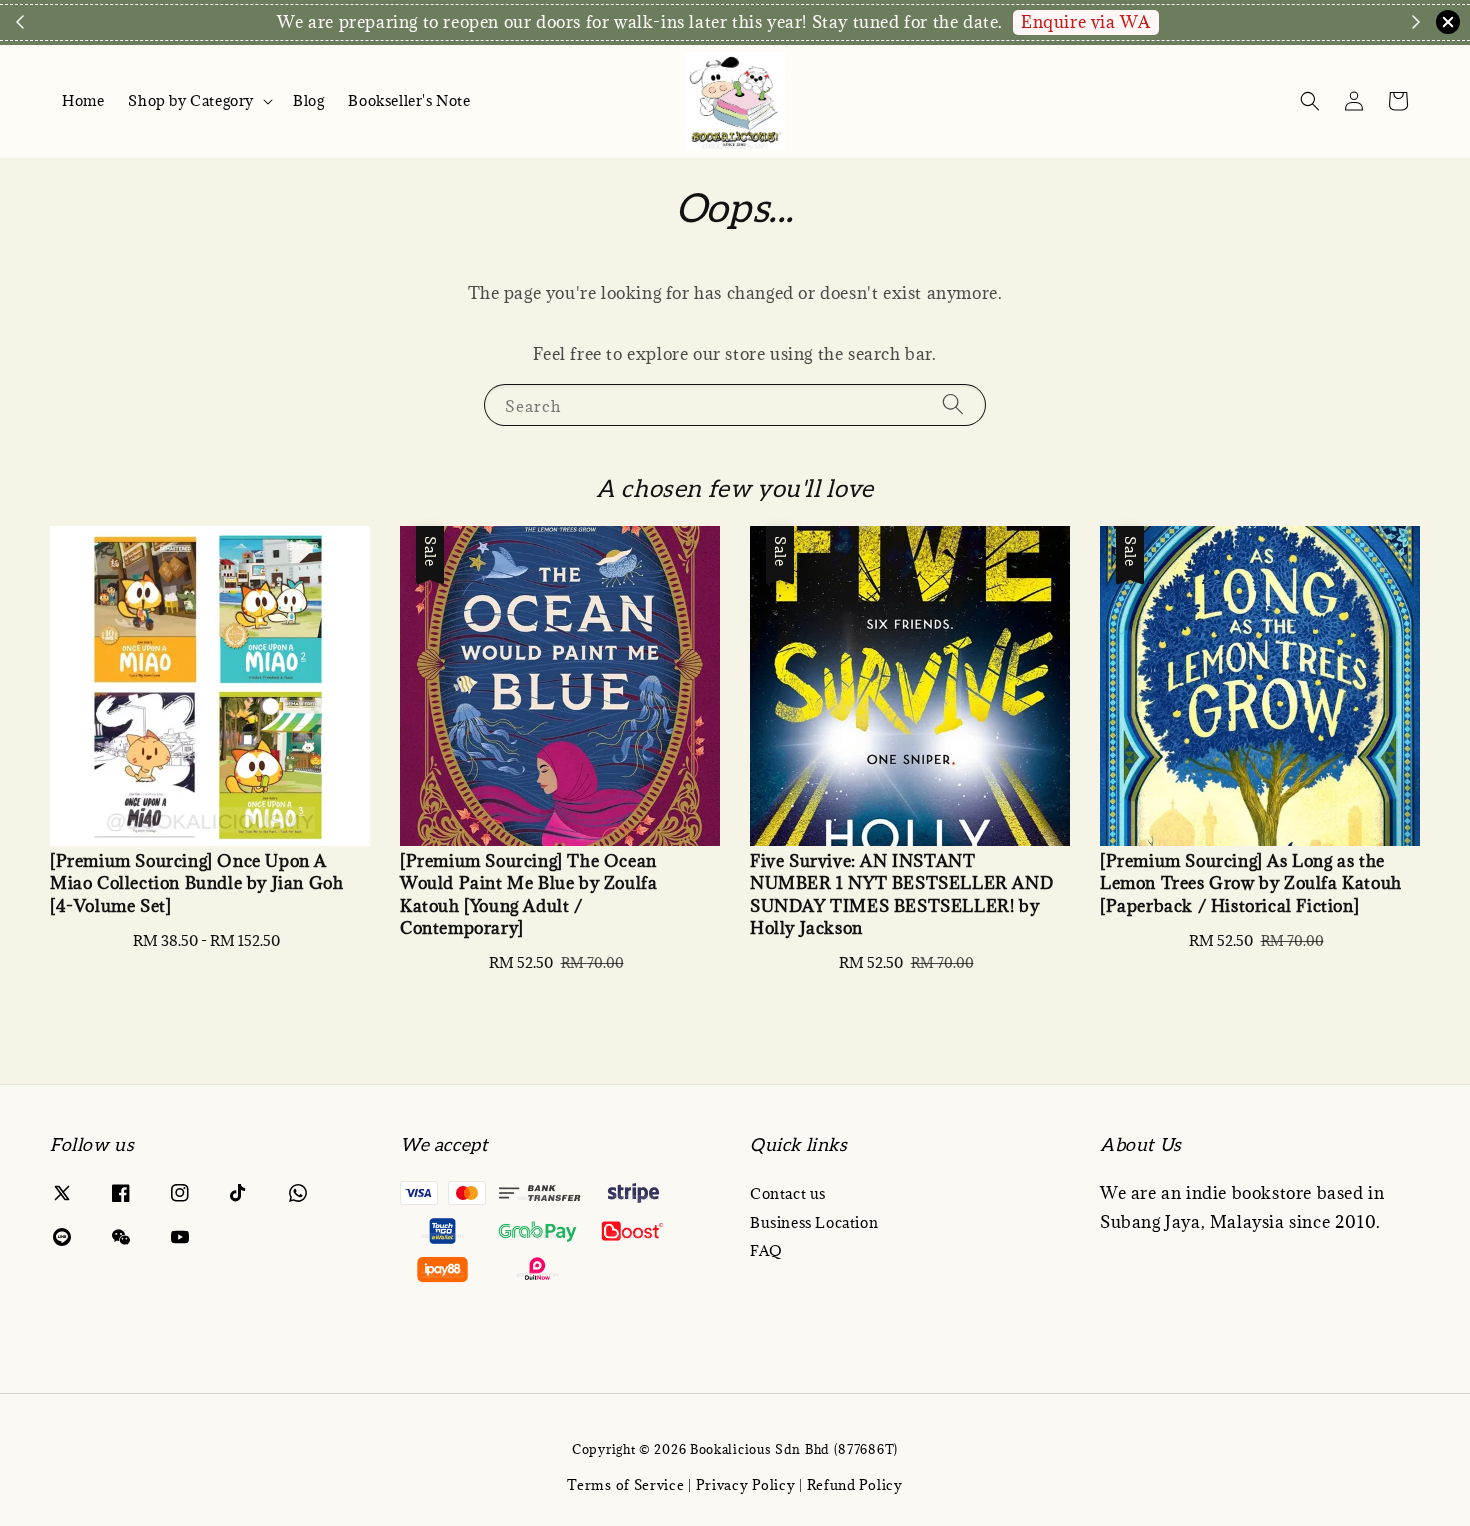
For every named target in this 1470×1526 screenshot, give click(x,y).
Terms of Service (625, 1485)
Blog (308, 100)
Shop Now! (570, 22)
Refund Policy (855, 1485)
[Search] (953, 404)
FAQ (766, 1250)
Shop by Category (191, 101)
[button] (1310, 101)
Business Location (814, 1222)
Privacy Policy (746, 1485)
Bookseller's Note (409, 100)
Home (83, 100)
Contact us (788, 1194)
